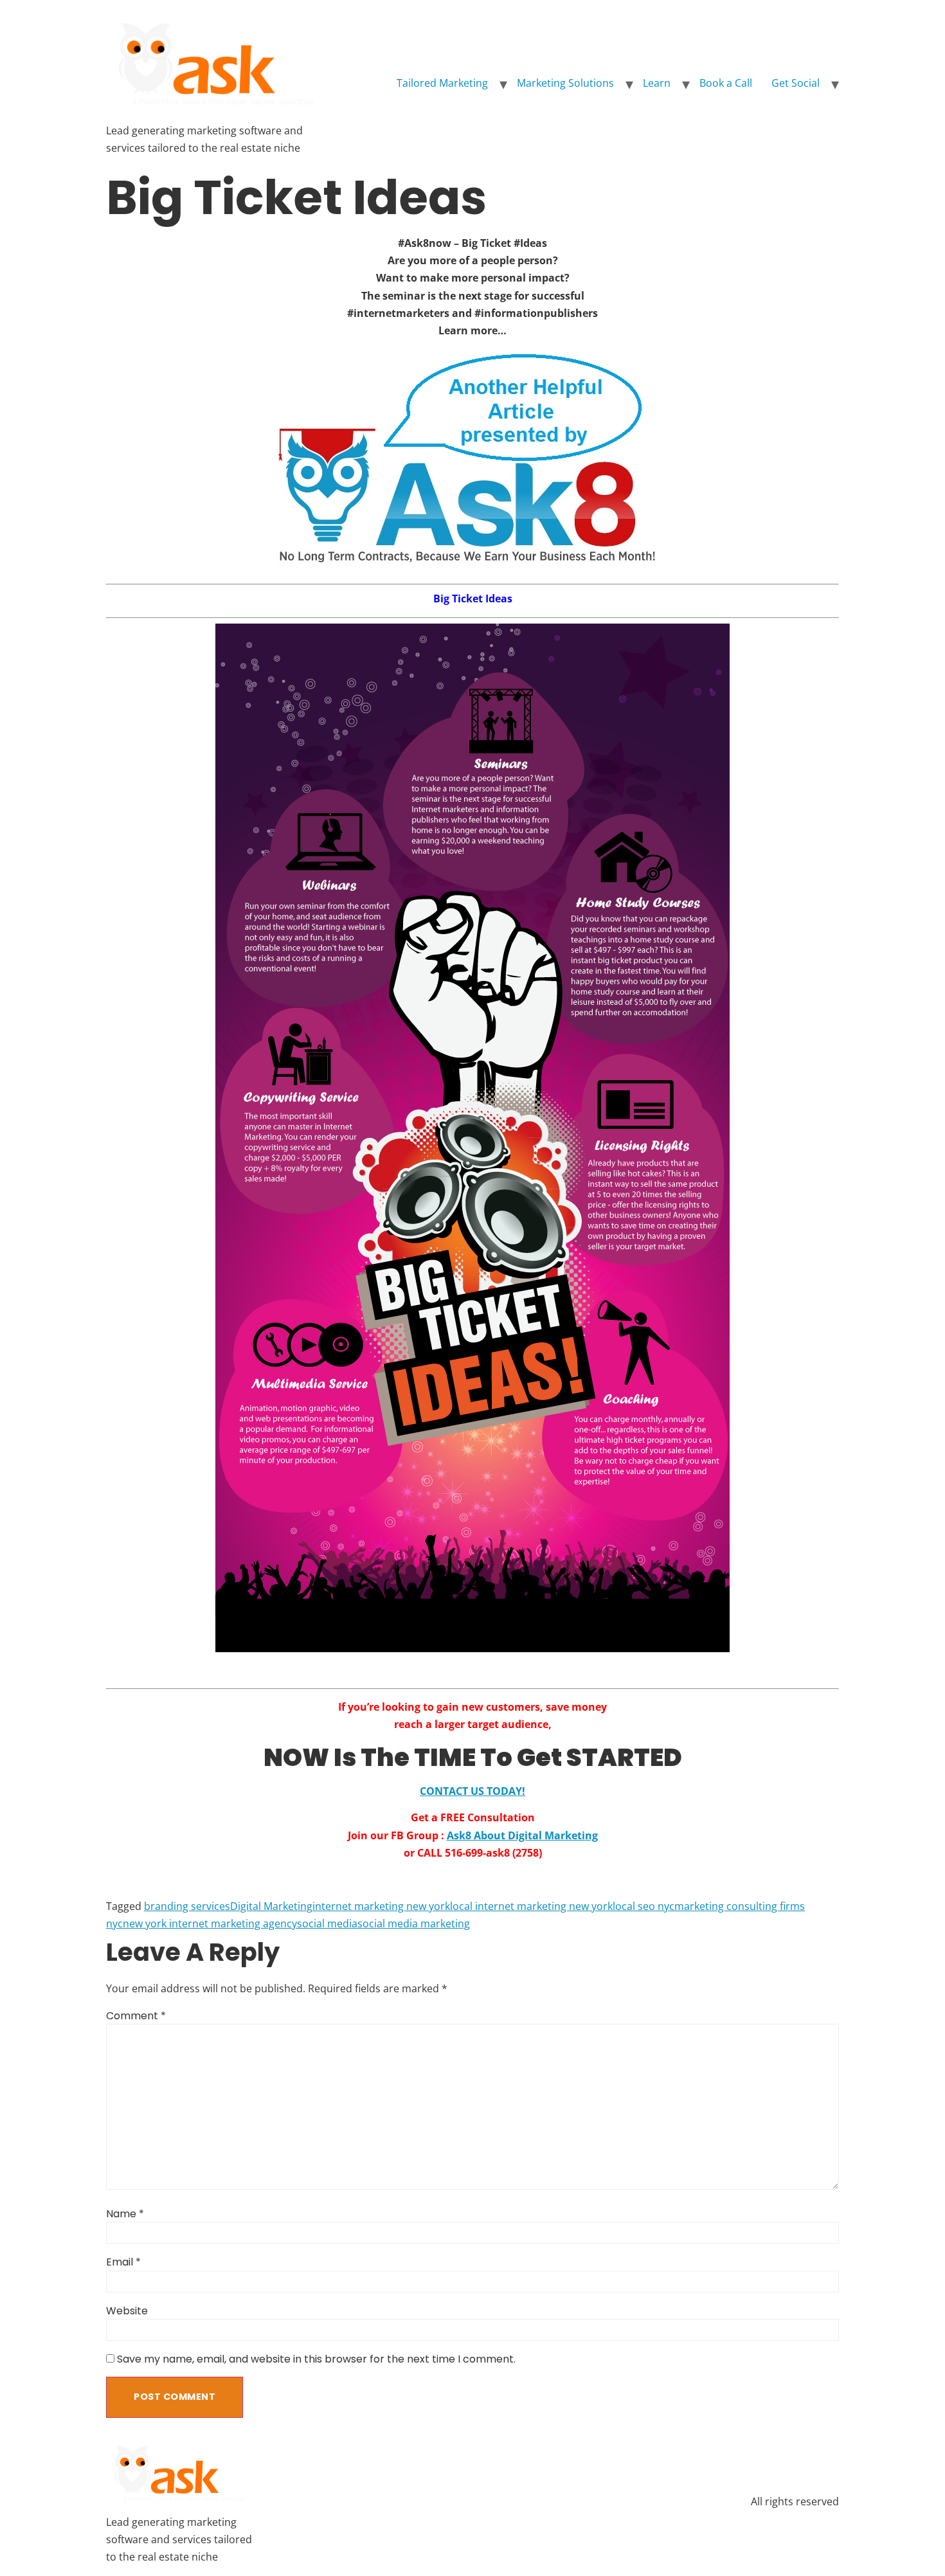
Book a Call (726, 83)
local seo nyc (643, 1906)
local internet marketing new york (531, 1906)
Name (125, 2214)
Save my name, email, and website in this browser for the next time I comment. (316, 2359)
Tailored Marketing (442, 83)
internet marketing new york (381, 1906)
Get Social (796, 83)
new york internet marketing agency (210, 1923)
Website (127, 2311)
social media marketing (414, 1923)
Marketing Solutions (565, 83)
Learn (657, 83)
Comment (136, 2016)
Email (123, 2262)
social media (327, 1923)
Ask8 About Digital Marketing (522, 1835)
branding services (187, 1906)
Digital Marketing (271, 1906)
